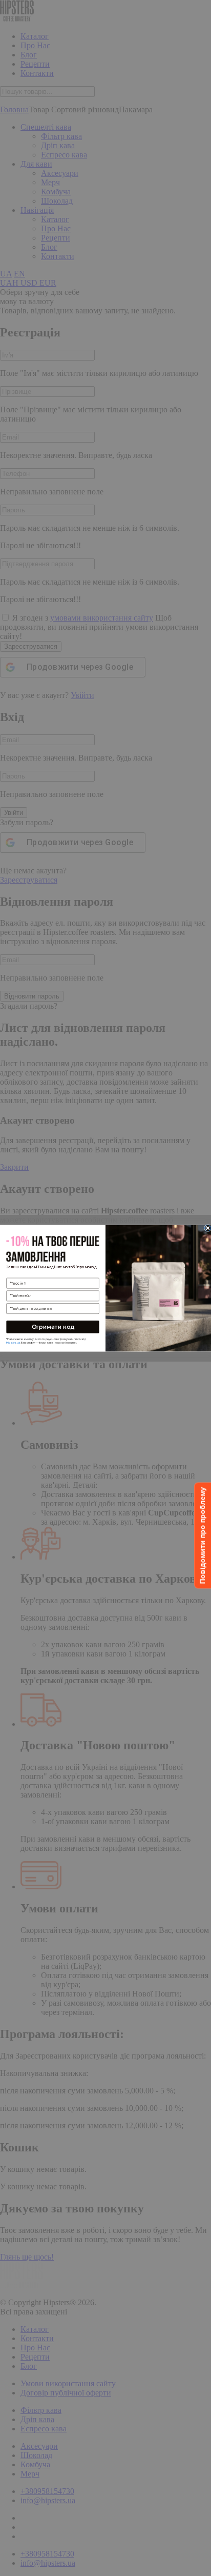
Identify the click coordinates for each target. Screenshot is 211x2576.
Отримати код (53, 1326)
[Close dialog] (208, 1228)
